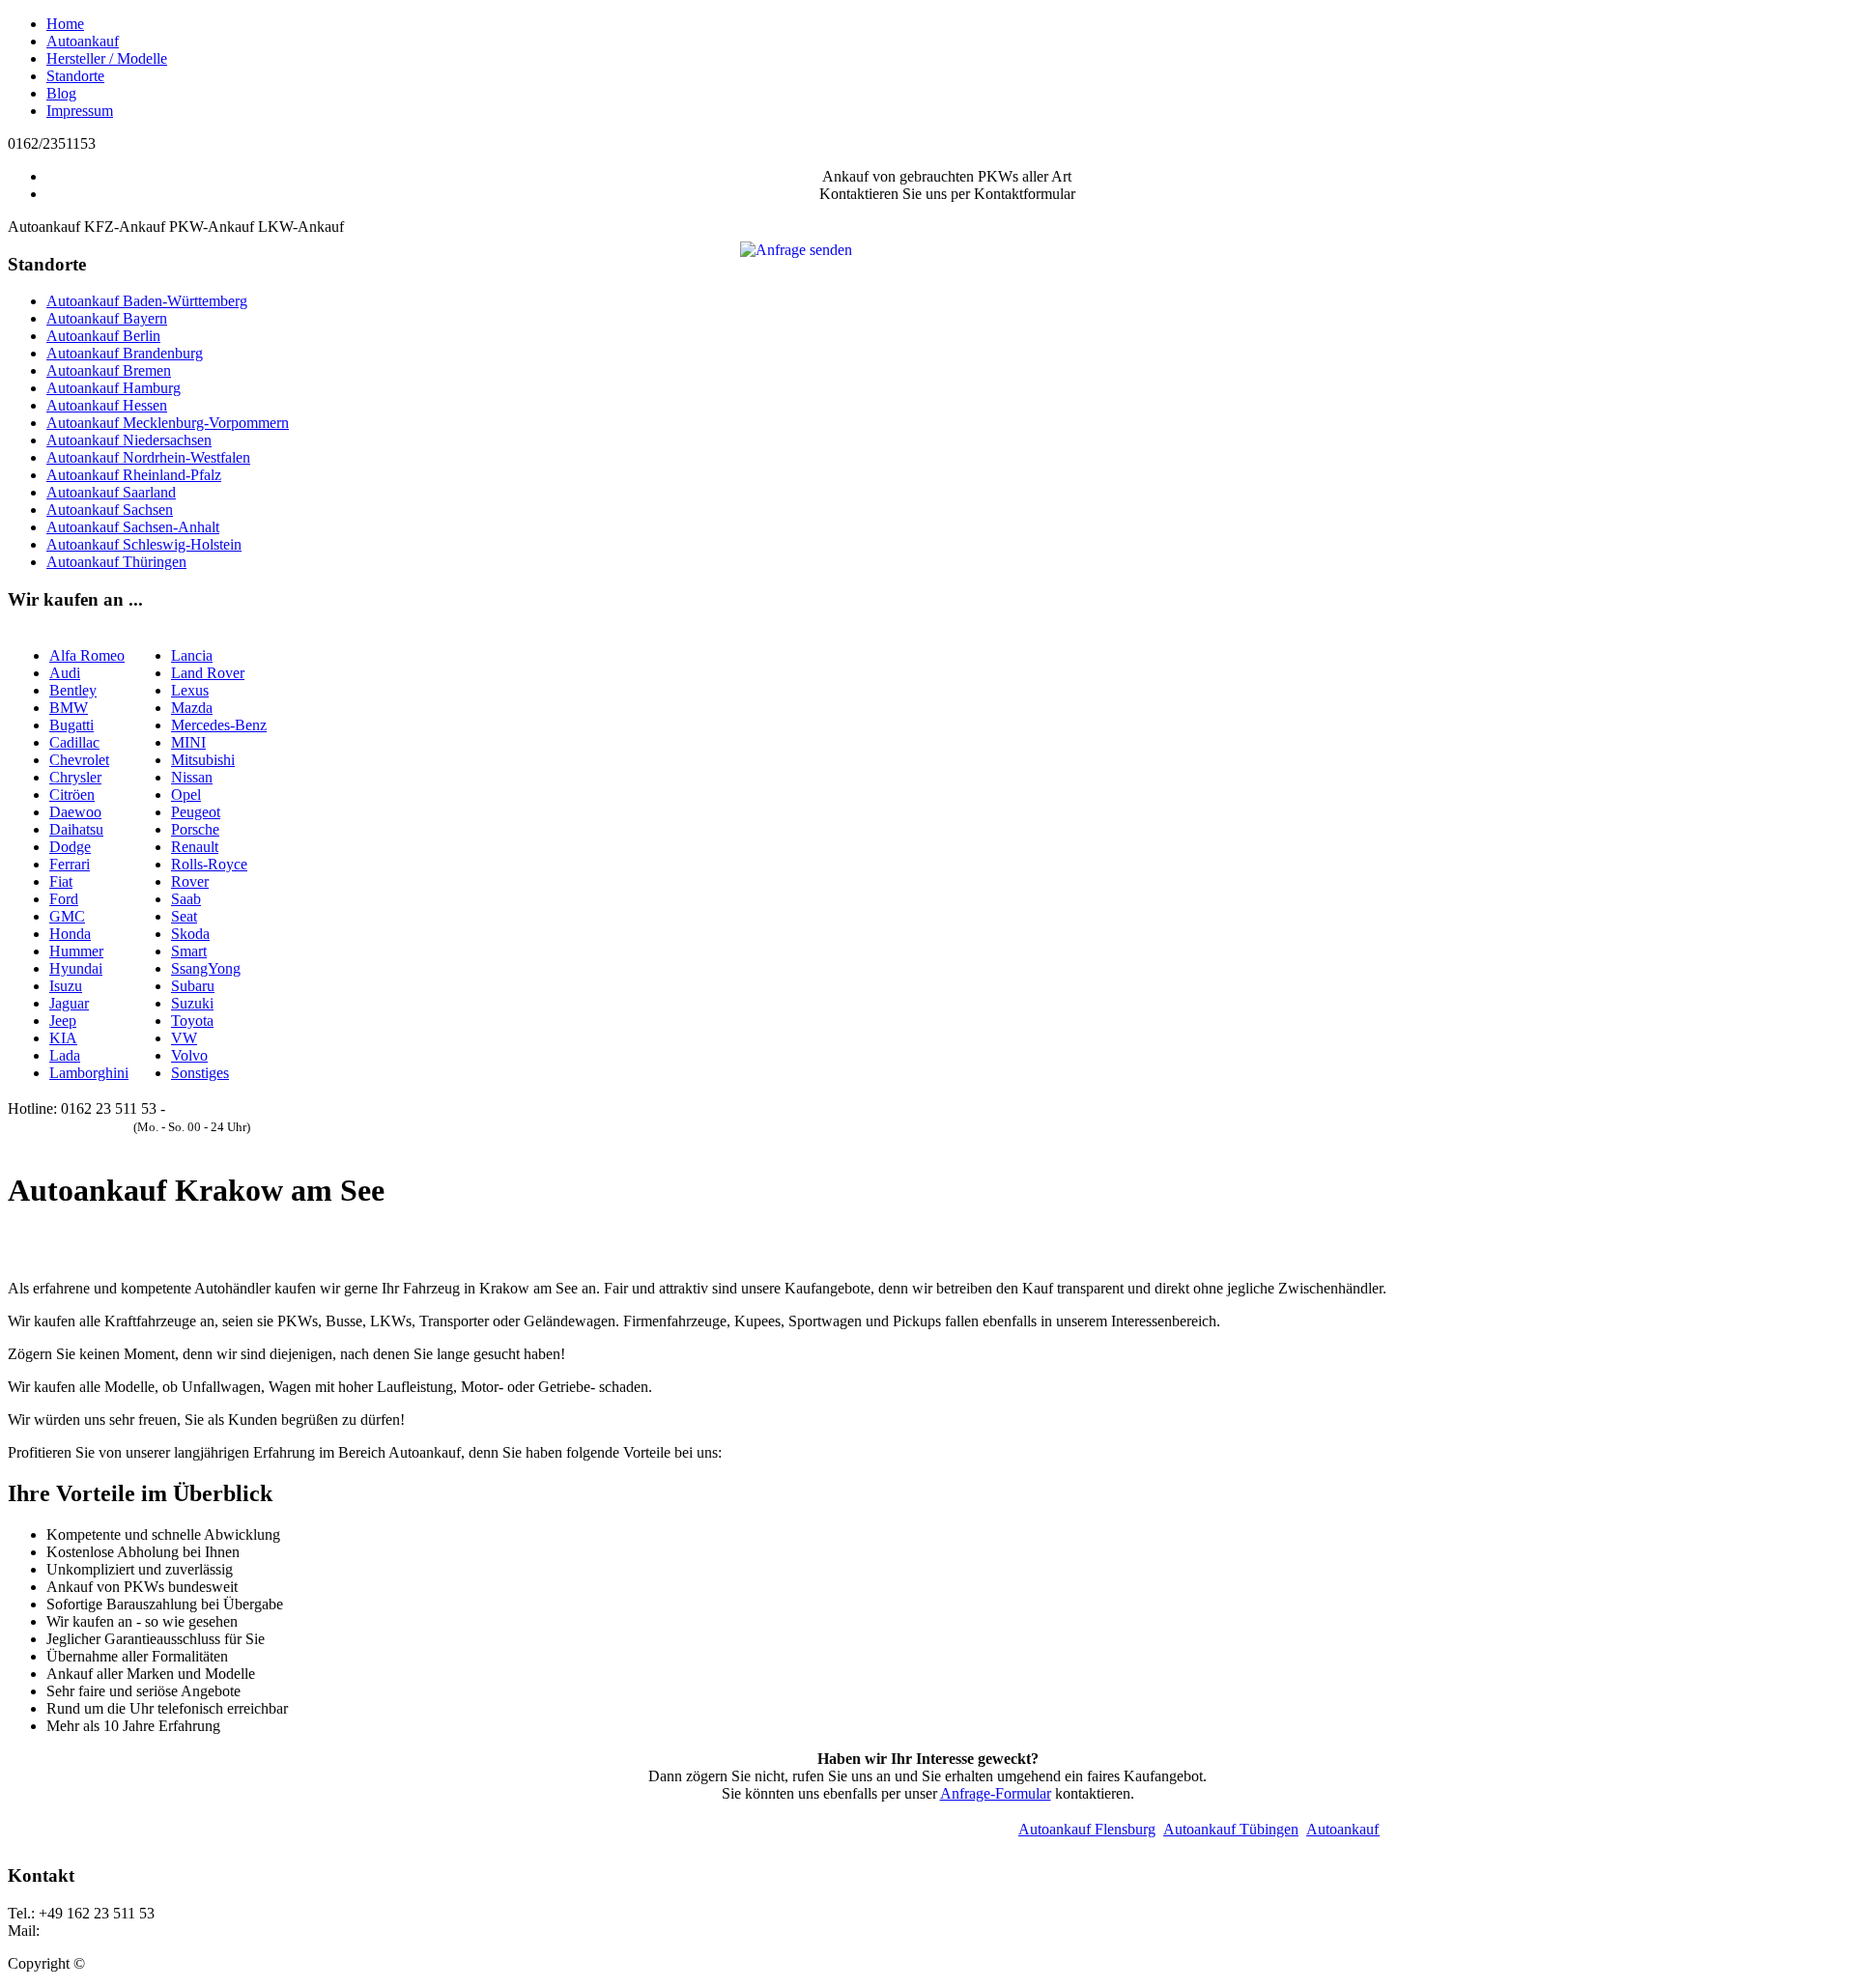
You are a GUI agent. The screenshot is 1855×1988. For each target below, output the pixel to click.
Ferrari (70, 864)
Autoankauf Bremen (109, 370)
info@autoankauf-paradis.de (130, 1931)
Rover (190, 881)
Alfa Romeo (87, 655)
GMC (67, 916)
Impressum (80, 111)
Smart (189, 951)
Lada (65, 1055)
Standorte (75, 76)
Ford (64, 899)
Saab (186, 899)
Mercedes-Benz (219, 725)
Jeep (63, 1021)
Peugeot (196, 812)
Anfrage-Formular (996, 1793)
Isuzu (66, 986)
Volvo (189, 1055)
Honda (70, 934)
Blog (61, 93)
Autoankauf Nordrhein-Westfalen (148, 457)
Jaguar (69, 1003)
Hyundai (76, 968)
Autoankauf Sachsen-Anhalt (133, 527)
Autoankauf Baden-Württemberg (147, 301)
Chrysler (75, 777)
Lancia (192, 655)
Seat (184, 916)
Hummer (76, 951)
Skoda (190, 934)
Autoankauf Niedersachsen (129, 440)
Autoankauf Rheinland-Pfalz (134, 475)
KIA (63, 1038)
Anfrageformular (219, 1108)
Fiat (61, 881)
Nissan (192, 777)
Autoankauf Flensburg (1062, 1829)
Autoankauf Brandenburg (125, 353)
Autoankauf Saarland (111, 492)
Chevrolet (79, 760)
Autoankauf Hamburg (114, 388)
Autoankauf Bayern (107, 318)
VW (184, 1038)
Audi (65, 673)
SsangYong (206, 968)
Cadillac (74, 742)
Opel (186, 795)
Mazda (192, 708)
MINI (188, 742)
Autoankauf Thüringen (116, 562)
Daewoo (75, 812)
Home (65, 24)
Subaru (193, 986)
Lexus (190, 690)
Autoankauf (83, 41)
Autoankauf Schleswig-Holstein (144, 544)
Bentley (73, 690)
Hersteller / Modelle (107, 58)
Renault (195, 847)
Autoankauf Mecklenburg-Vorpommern (168, 423)
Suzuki (192, 1003)
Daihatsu (76, 829)
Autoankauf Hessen (107, 405)
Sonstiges (200, 1073)
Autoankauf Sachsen (110, 510)
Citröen (72, 795)
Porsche (195, 829)
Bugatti (71, 725)
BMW (69, 708)
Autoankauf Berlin (103, 336)
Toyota (192, 1021)
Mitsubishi (203, 760)
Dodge (70, 847)
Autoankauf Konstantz (1350, 1829)
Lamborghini (89, 1073)
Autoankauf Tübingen (1206, 1829)
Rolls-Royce (209, 864)
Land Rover (208, 673)
